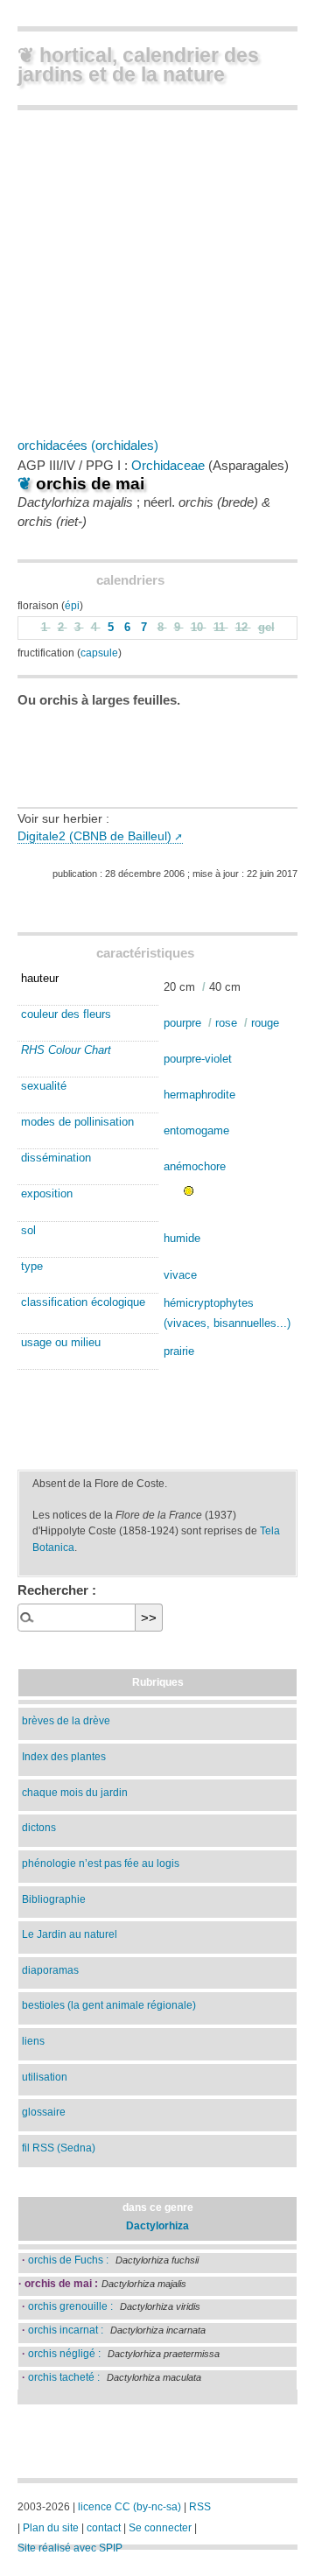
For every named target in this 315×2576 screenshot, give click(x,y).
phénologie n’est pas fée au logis (101, 1863)
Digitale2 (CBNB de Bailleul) (94, 836)
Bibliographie (54, 1899)
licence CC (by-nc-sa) (129, 2507)
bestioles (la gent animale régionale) (109, 2005)
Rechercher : (57, 1590)
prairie (179, 1351)
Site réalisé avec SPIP (70, 2548)
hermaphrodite (199, 1095)
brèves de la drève (66, 1720)
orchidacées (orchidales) (88, 445)
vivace (180, 1275)
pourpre (182, 1023)
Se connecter (160, 2528)
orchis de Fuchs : (65, 2260)
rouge (265, 1023)
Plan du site (51, 2528)
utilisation (45, 2077)
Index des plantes (64, 1756)
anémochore (195, 1166)
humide (182, 1238)
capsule (99, 653)
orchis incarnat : (63, 2330)
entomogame (196, 1130)
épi (72, 605)
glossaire (44, 2112)
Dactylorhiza (157, 2225)
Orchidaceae (168, 465)
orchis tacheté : (61, 2377)
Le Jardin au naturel (70, 1934)
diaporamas (50, 1970)
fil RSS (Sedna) (59, 2148)
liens (33, 2041)
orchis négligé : (61, 2353)
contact (104, 2528)
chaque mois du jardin (75, 1792)
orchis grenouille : (67, 2306)
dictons (39, 1827)
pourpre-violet (198, 1059)
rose (226, 1023)
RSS (200, 2507)
